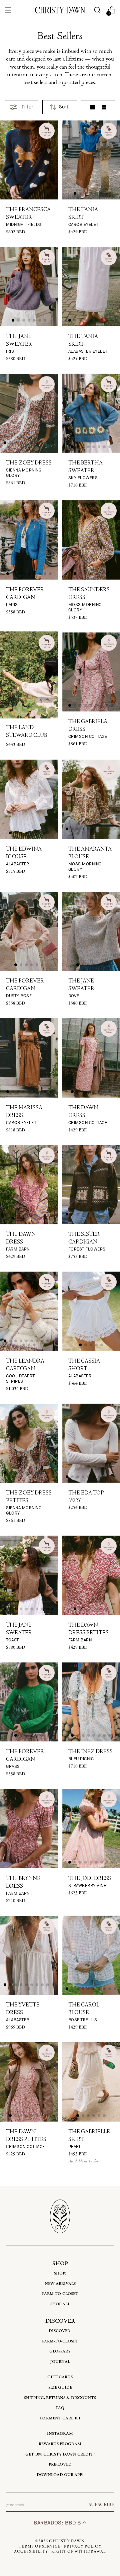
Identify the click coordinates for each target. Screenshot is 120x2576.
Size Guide (60, 2387)
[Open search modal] (97, 10)
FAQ (60, 2408)
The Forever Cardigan (25, 597)
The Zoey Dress (29, 469)
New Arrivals (60, 2284)
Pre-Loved (60, 2464)
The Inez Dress (90, 1755)
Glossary (60, 2351)
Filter (27, 107)
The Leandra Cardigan (25, 1371)
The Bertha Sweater (85, 470)
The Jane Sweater (19, 344)
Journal (60, 2362)
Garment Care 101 (60, 2418)
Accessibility (31, 2552)
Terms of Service (40, 2547)
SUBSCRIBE (101, 2505)
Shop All (60, 2304)
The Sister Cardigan (87, 1242)
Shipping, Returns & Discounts (60, 2398)
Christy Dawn (67, 2541)
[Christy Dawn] (60, 10)
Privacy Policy (83, 2547)
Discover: (60, 2331)
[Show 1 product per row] (93, 107)
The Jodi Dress (90, 1882)
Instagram (60, 2434)
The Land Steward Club (26, 732)
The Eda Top (86, 1497)
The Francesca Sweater (28, 217)
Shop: (60, 2273)
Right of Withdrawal (79, 2552)
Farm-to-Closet (60, 2294)
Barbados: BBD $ (58, 2523)
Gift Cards (60, 2377)
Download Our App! (60, 2475)
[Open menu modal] (8, 10)
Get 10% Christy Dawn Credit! (60, 2454)
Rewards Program (60, 2444)
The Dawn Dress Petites (88, 1633)
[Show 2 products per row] (104, 107)
